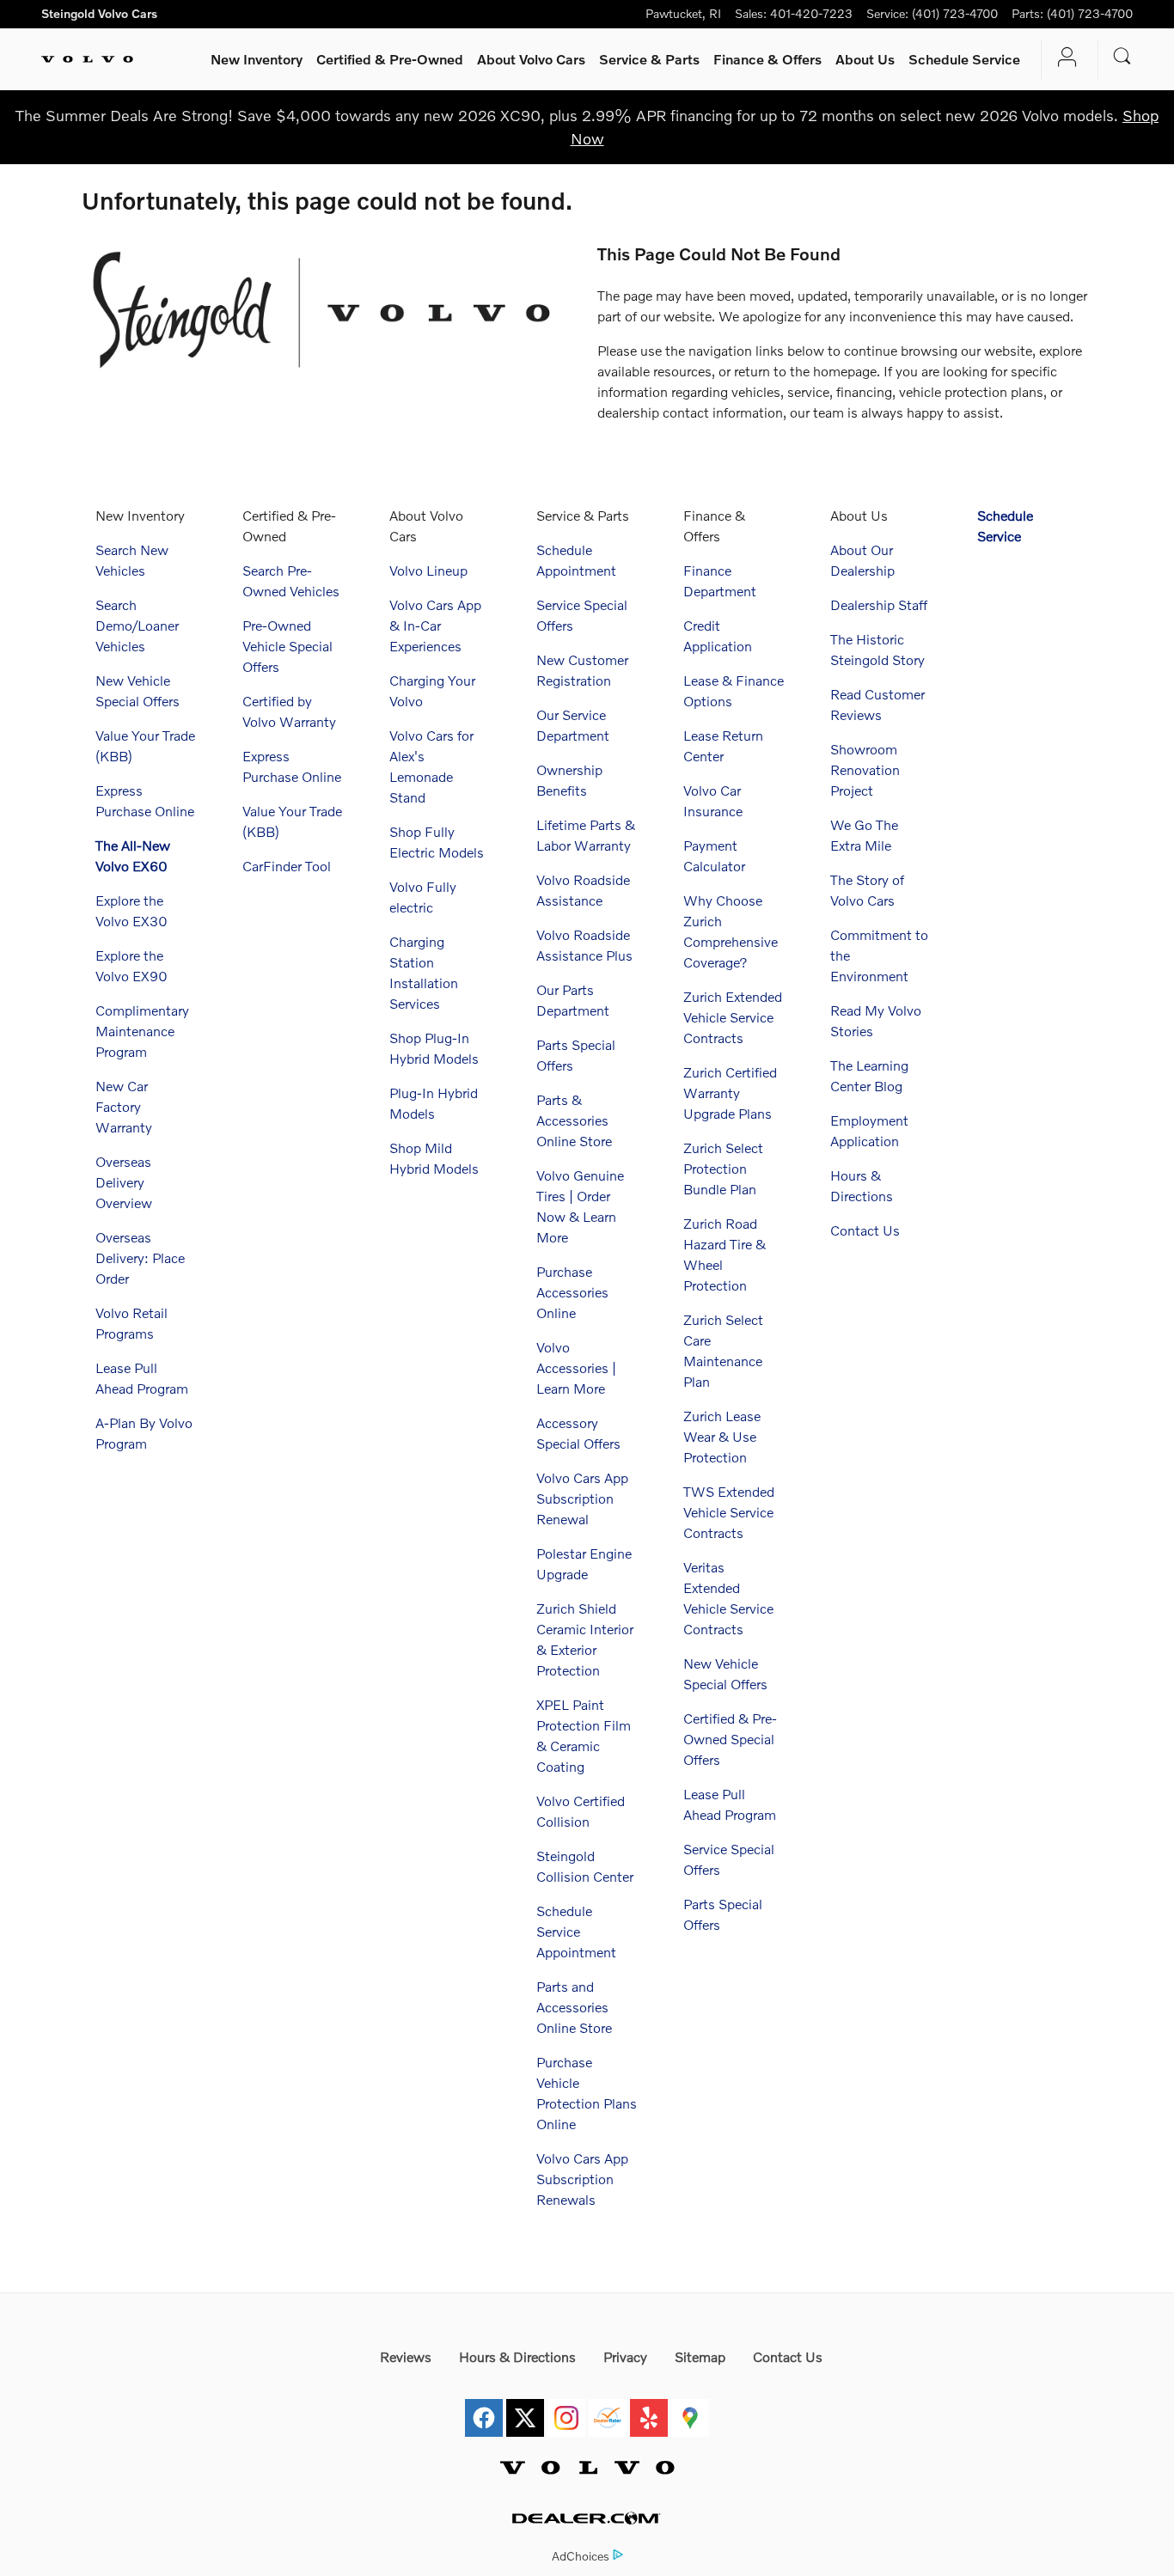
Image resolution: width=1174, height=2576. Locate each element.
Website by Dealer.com (587, 2518)
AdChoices (581, 2556)
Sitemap (700, 2356)
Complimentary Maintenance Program (142, 1031)
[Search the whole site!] (1122, 56)
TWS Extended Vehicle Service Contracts (729, 1512)
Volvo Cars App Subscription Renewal (582, 1498)
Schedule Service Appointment (576, 1931)
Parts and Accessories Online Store (574, 2007)
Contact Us (865, 1230)
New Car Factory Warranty (124, 1106)
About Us (865, 59)
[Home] (87, 59)
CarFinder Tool (287, 866)
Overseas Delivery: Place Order (140, 1257)
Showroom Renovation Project (865, 769)
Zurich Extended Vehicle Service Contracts (733, 1017)
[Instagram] (566, 2408)
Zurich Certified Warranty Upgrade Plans (730, 1093)
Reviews (406, 2356)
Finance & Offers (767, 59)
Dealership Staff (879, 604)
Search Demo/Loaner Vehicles (137, 625)
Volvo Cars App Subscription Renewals (582, 2179)
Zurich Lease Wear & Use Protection (722, 1436)
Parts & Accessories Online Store (574, 1120)
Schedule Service (964, 59)
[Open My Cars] (1063, 59)
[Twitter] (525, 2408)
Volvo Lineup (428, 570)
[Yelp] (649, 2408)
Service (649, 59)
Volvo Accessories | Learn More (576, 1367)
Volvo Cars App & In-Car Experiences (435, 625)
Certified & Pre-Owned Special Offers (730, 1739)
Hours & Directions (517, 2356)
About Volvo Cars (531, 59)
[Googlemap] (690, 2408)
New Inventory (257, 59)
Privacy (625, 2356)
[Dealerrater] (608, 2408)
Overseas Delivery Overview (124, 1182)
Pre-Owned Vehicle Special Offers (287, 646)
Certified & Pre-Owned (390, 59)
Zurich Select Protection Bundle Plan (723, 1168)
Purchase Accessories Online (572, 1292)
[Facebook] (484, 2408)
